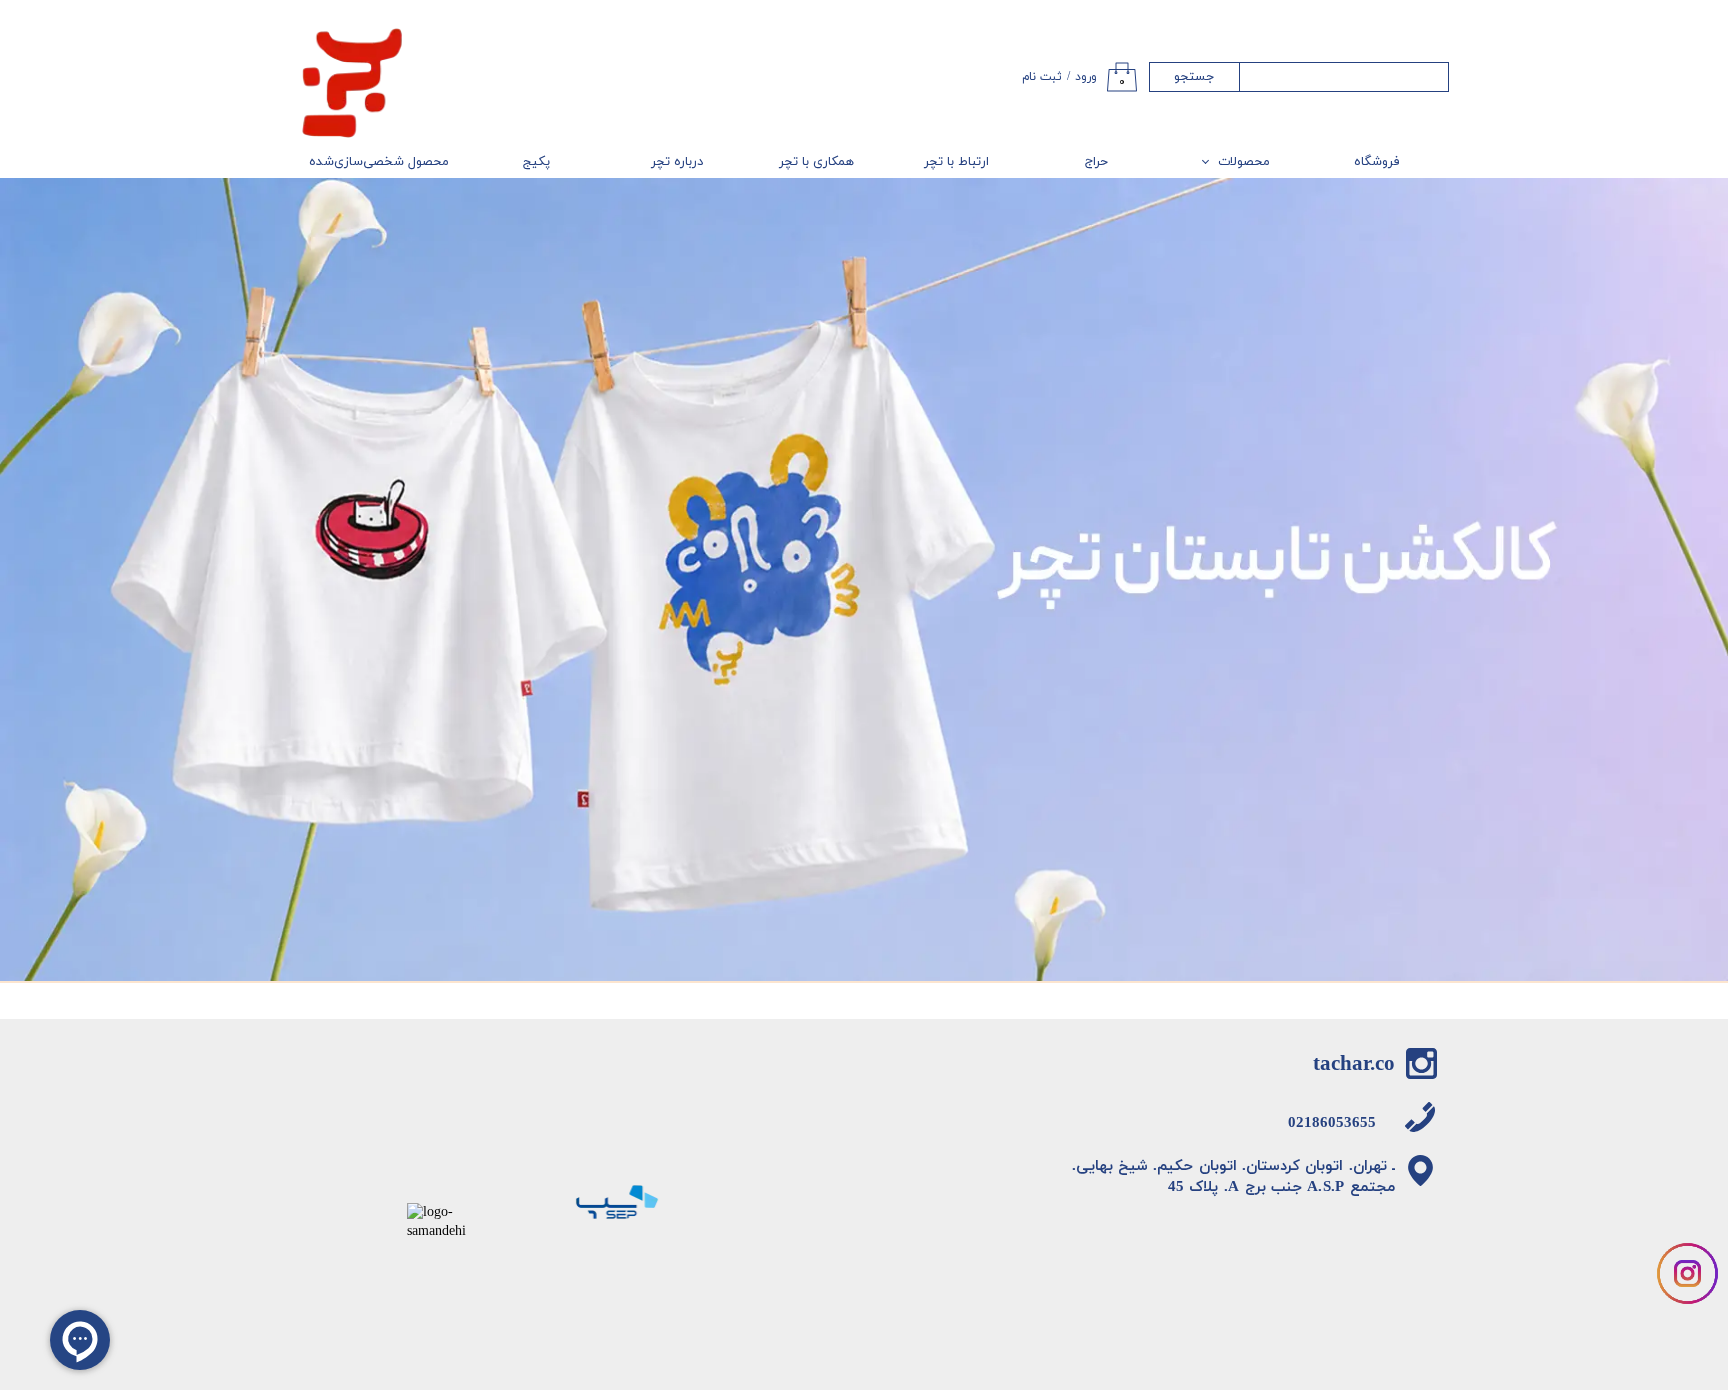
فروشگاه (1377, 162)
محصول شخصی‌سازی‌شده (379, 162)
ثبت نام (1042, 77)
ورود (1086, 77)
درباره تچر (677, 162)
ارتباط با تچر (956, 162)
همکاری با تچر (816, 162)
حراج (1096, 162)
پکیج (536, 162)
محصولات (1244, 162)
